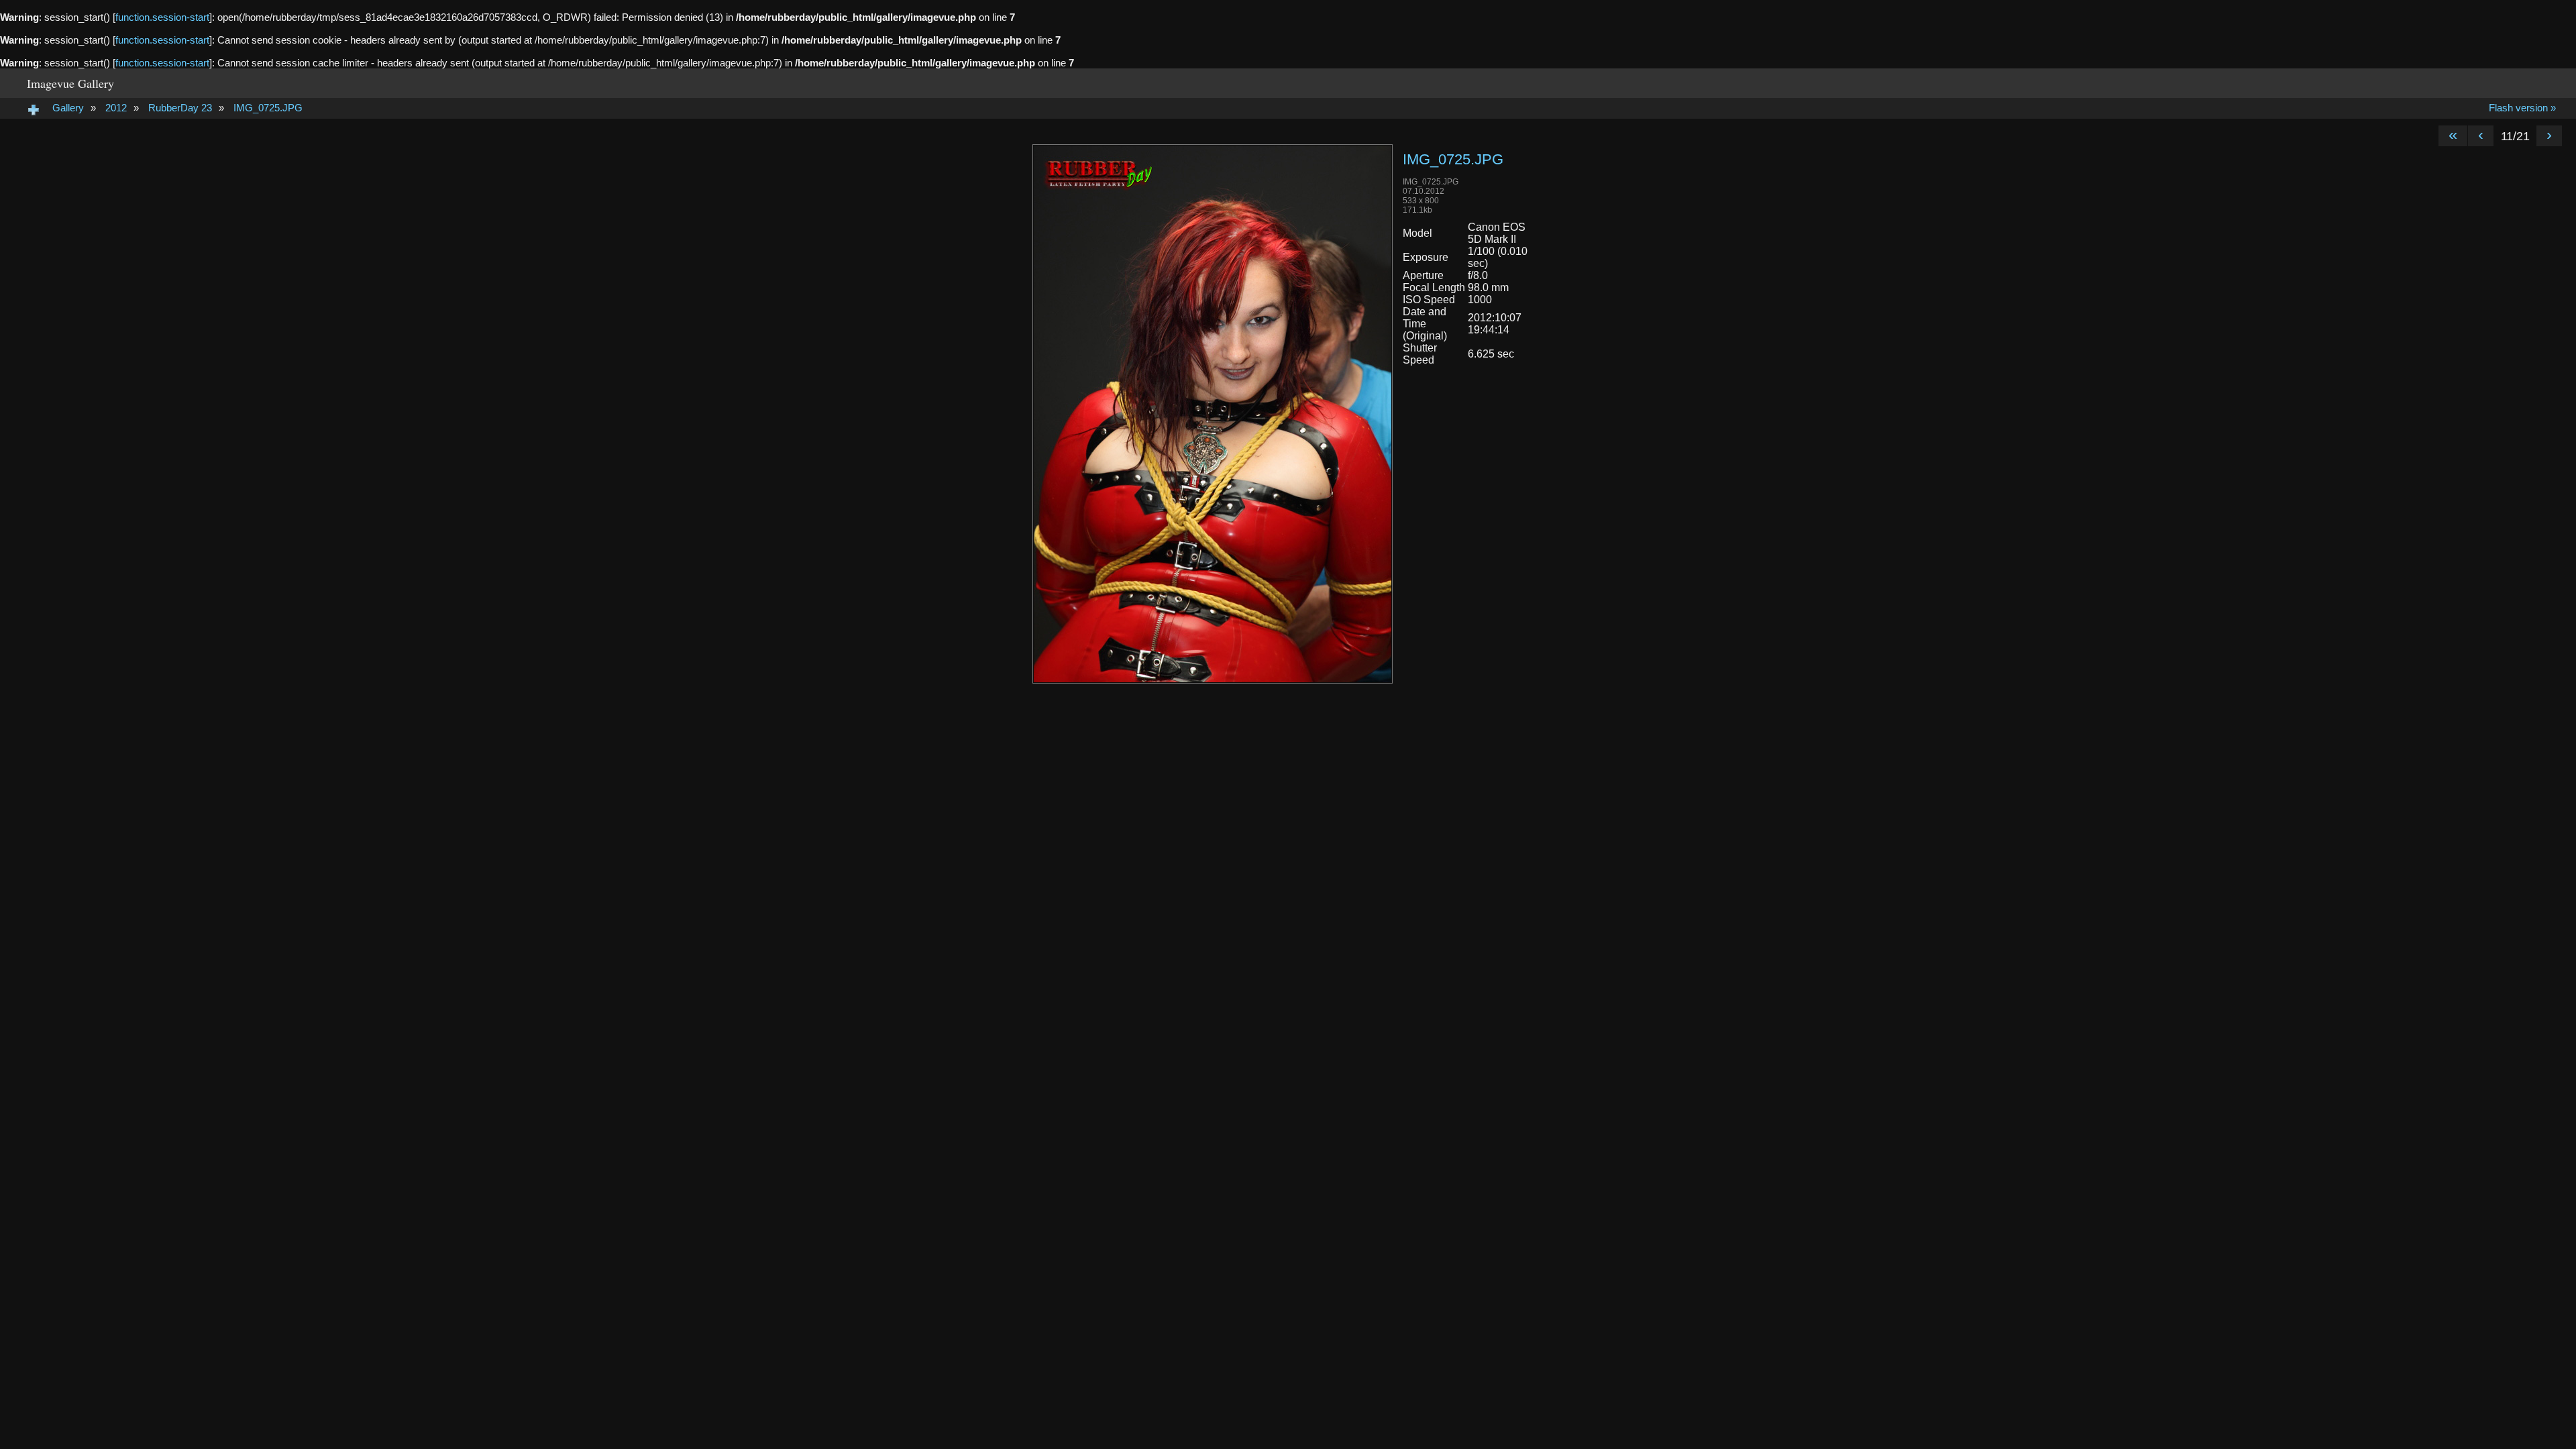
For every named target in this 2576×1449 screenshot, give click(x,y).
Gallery (68, 108)
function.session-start (162, 17)
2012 (116, 108)
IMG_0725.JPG (268, 108)
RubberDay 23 (180, 108)
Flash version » (2522, 108)
